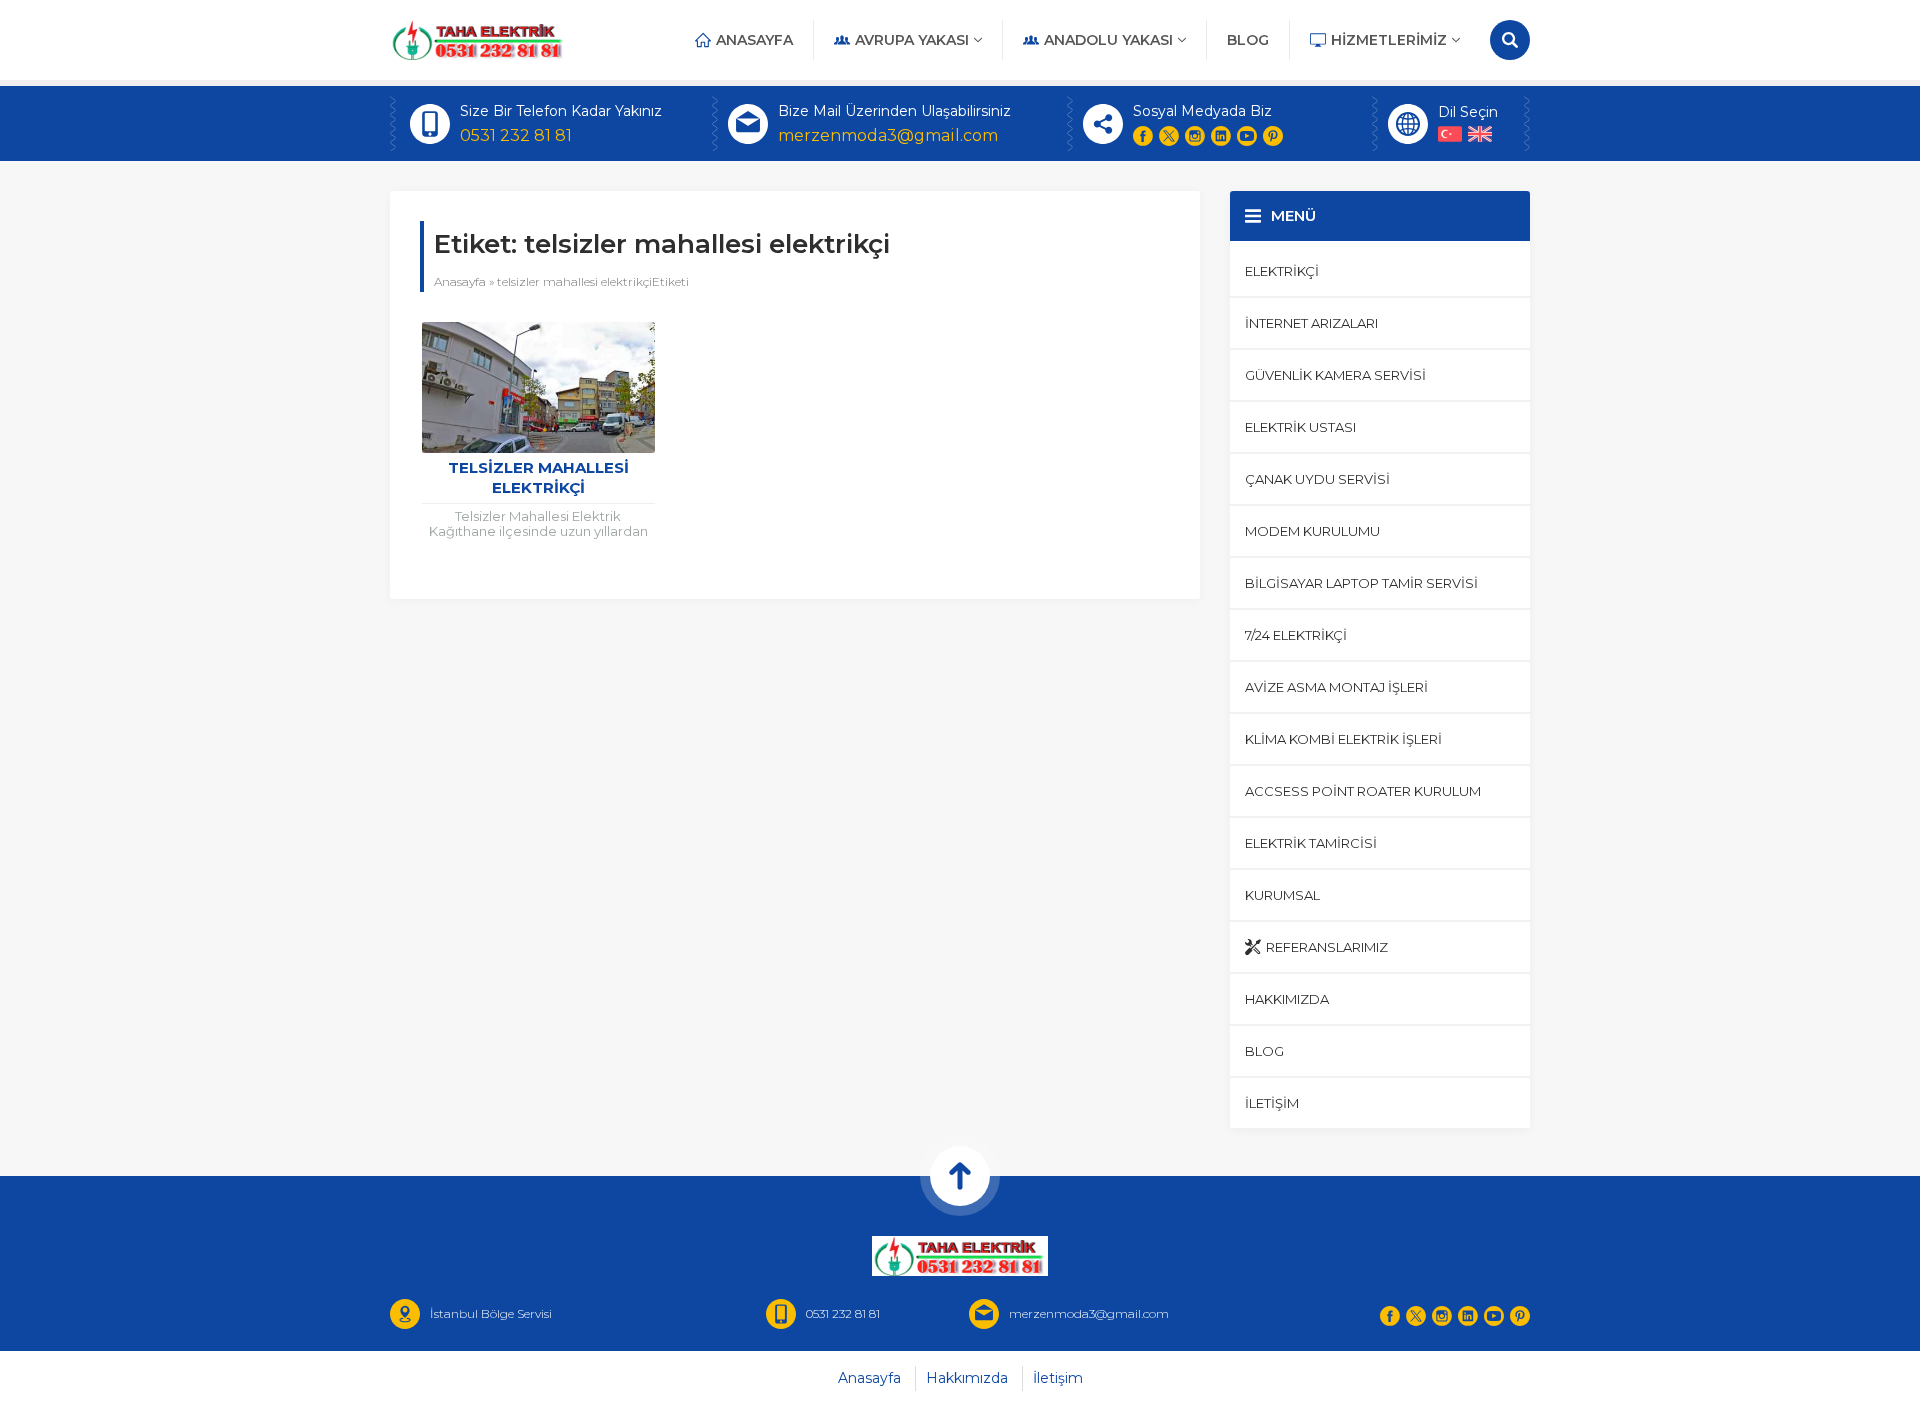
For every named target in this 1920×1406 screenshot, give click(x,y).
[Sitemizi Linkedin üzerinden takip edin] (1221, 136)
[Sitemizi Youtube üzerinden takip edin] (1247, 136)
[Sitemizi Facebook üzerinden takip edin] (1143, 136)
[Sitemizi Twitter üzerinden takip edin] (1169, 136)
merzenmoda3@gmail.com (888, 135)
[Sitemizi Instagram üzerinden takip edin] (1195, 136)
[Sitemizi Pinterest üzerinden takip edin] (1273, 136)
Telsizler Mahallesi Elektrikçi (538, 477)
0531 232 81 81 (516, 135)
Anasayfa (460, 281)
